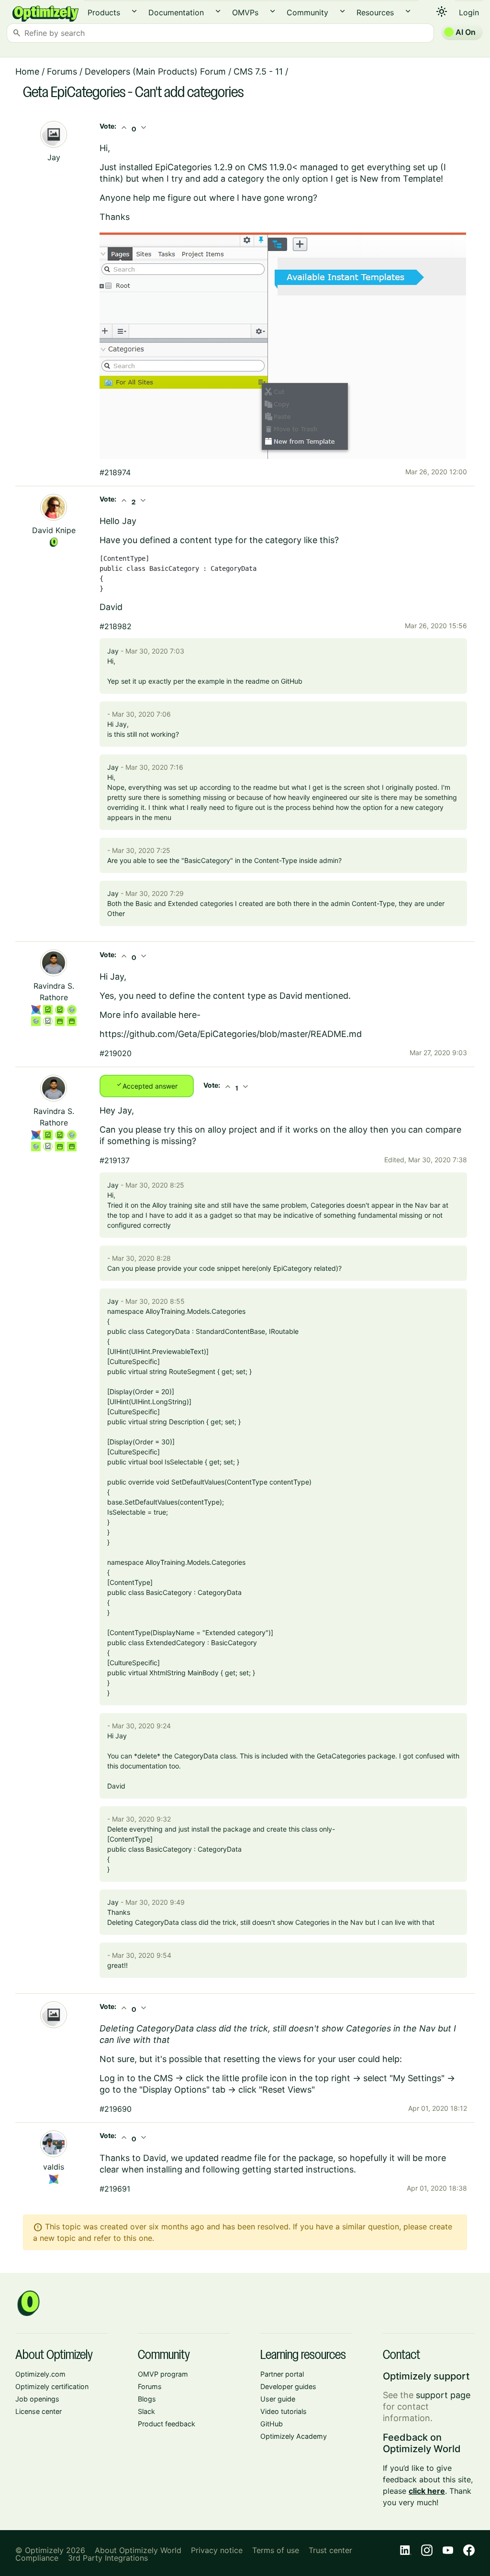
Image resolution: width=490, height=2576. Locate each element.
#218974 (115, 472)
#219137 (115, 1160)
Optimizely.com (40, 2374)
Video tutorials (284, 2411)
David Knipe (54, 530)
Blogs (147, 2399)
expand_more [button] (134, 11)
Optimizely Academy (294, 2436)
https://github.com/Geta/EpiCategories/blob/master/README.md (231, 1034)
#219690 (116, 2109)
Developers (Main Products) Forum (155, 71)
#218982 (116, 626)
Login (469, 12)
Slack (146, 2411)
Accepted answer (147, 1085)
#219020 (116, 1053)
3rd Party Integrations (108, 2558)
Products (104, 12)
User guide (278, 2399)
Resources (375, 12)
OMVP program (163, 2374)
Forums (62, 71)
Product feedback (167, 2424)
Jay (54, 157)
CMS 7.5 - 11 (258, 71)
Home (27, 71)
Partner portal (282, 2374)
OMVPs (245, 12)
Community (307, 12)
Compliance (37, 2558)
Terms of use (276, 2550)
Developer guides (288, 2386)
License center (39, 2411)
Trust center (330, 2550)
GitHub (272, 2424)
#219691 (115, 2189)
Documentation (176, 12)
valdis (54, 2167)
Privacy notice (217, 2550)
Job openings (37, 2399)
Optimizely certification (52, 2386)
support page (443, 2395)
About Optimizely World (138, 2550)
